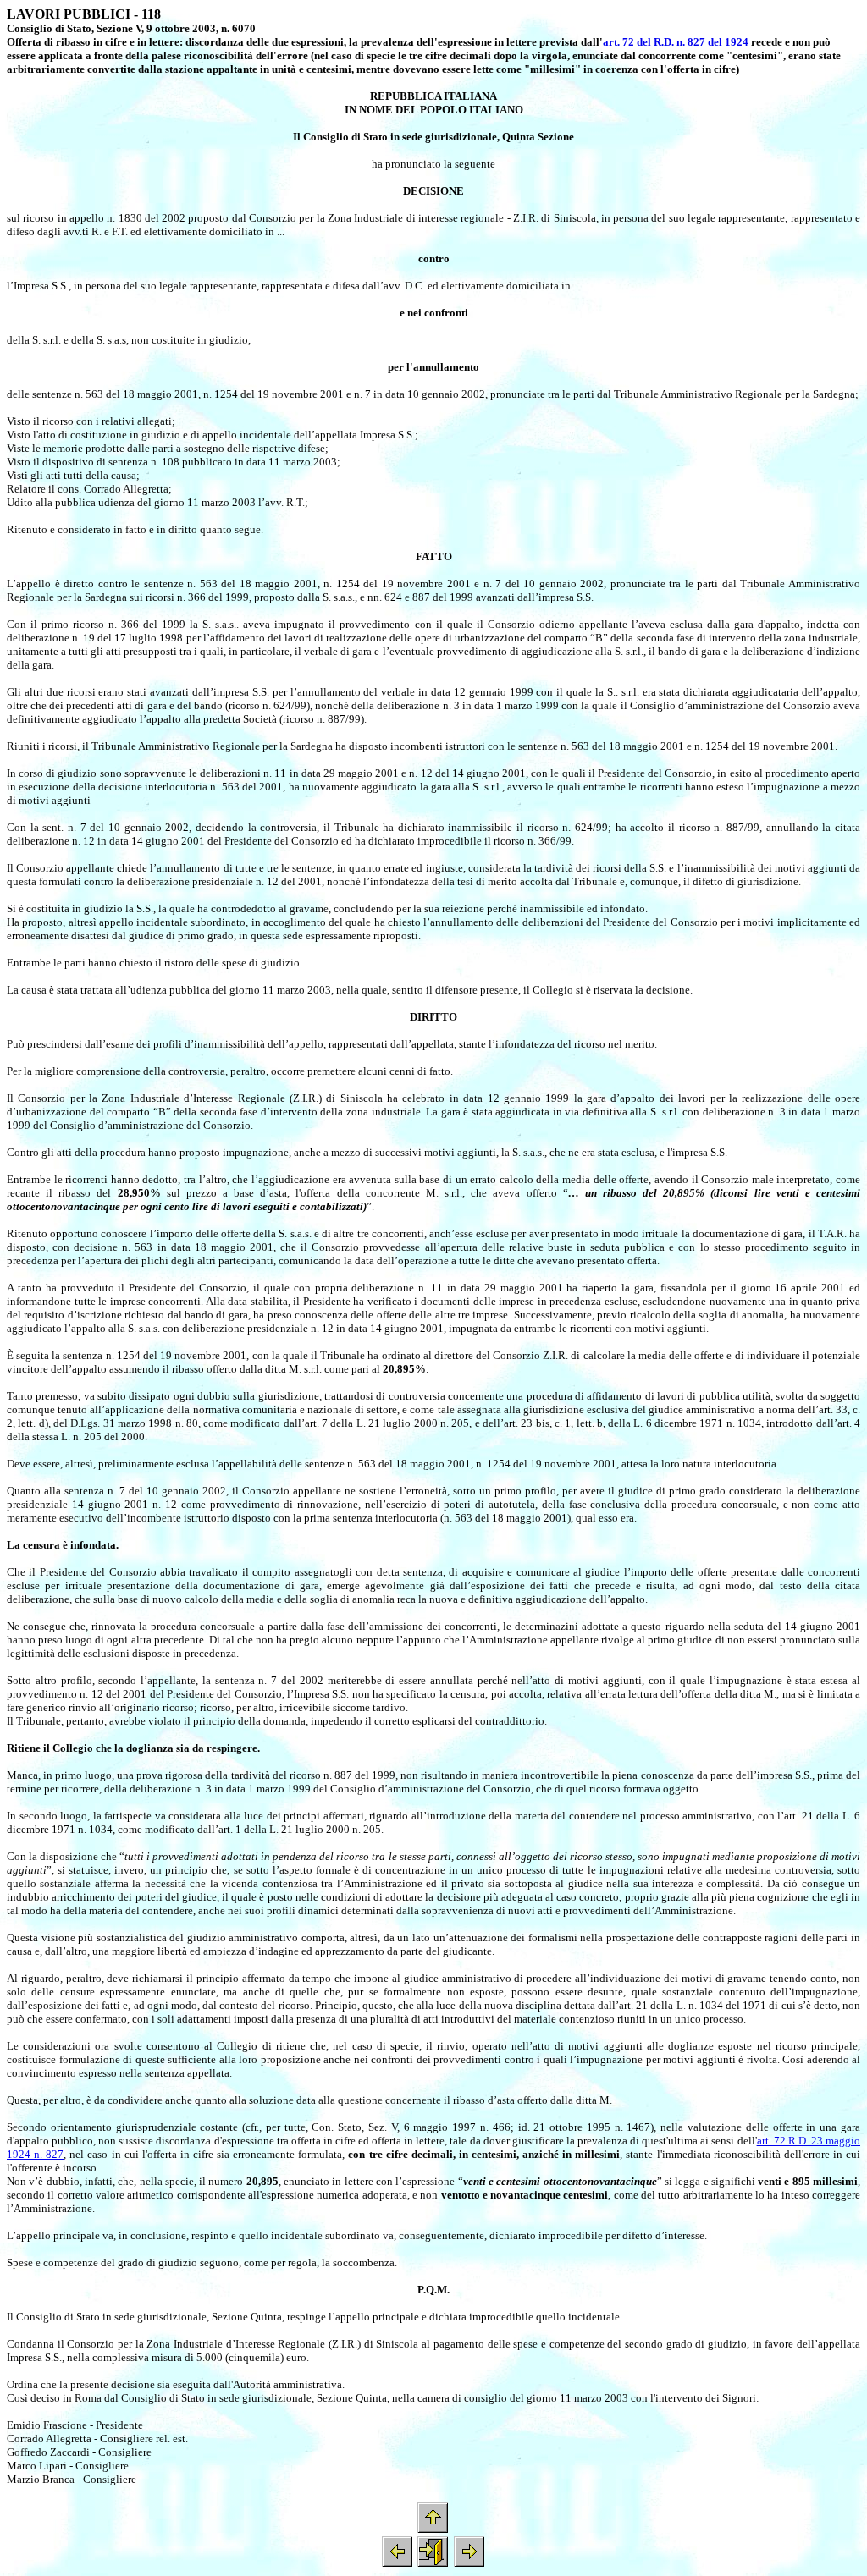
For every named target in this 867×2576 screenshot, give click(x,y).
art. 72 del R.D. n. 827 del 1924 (676, 42)
